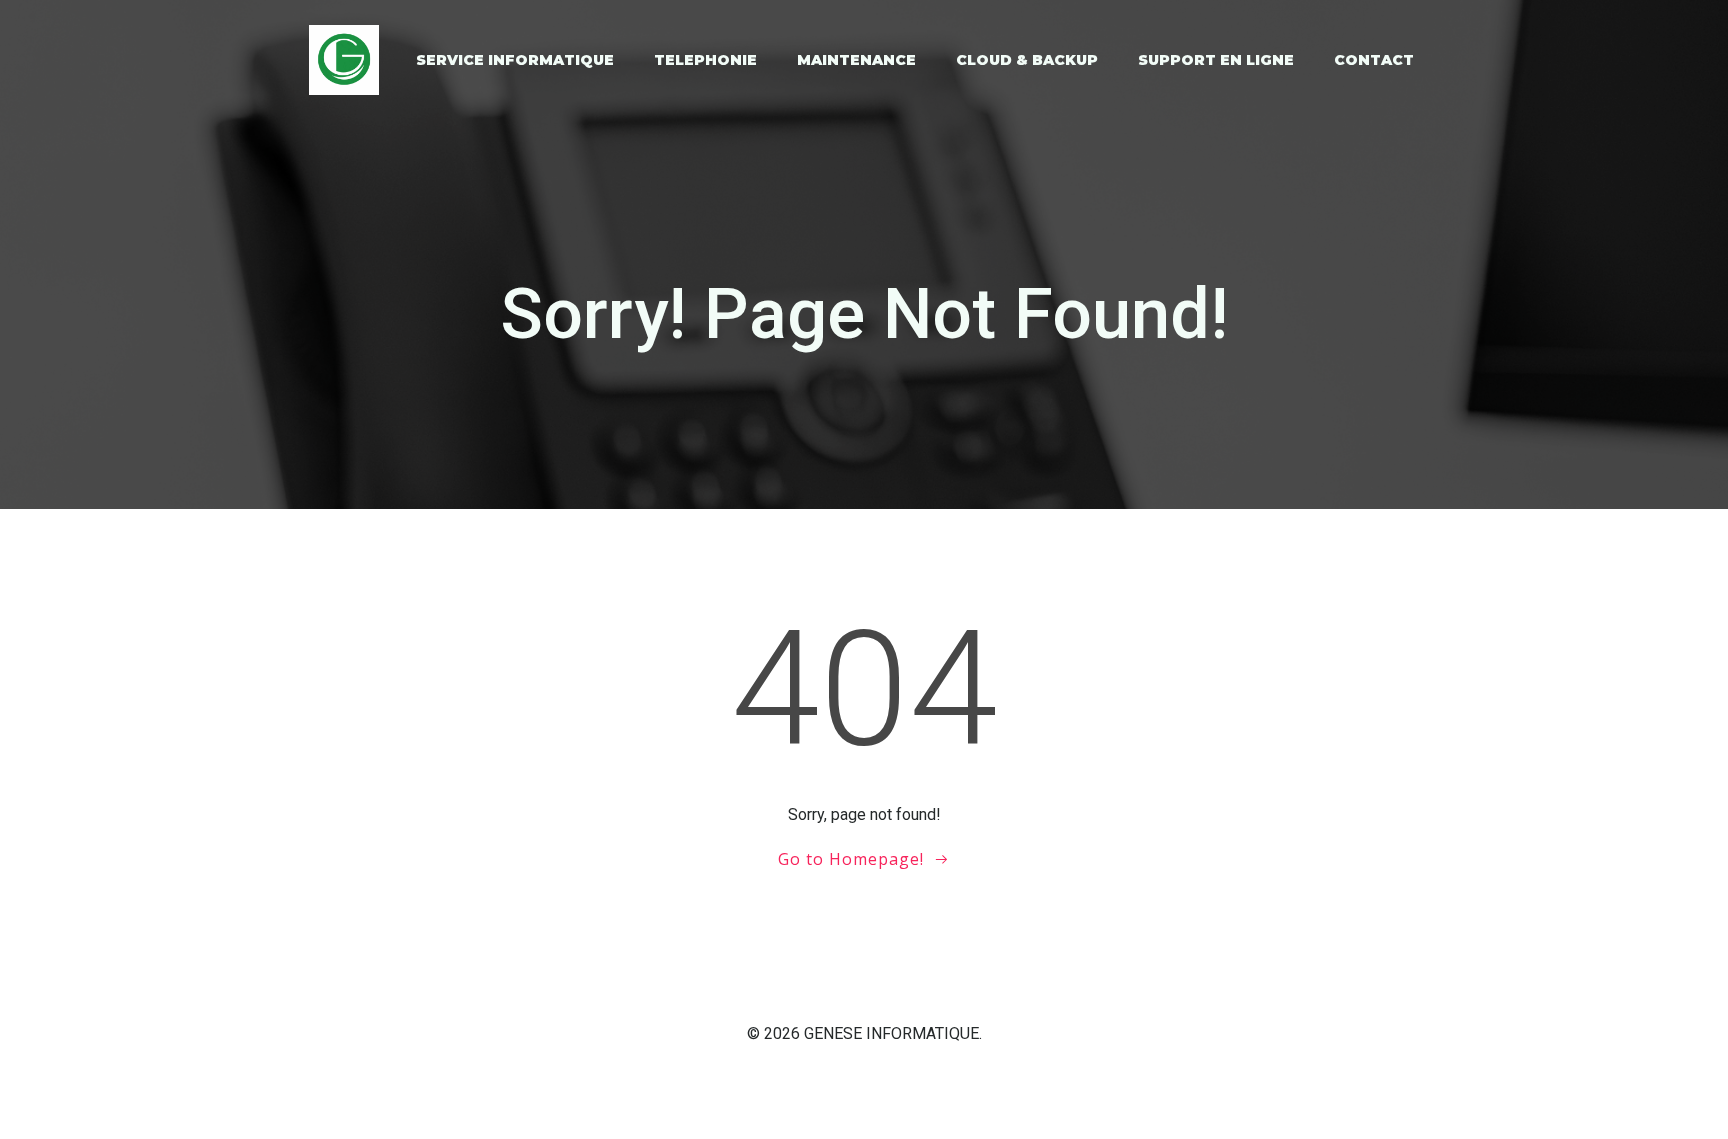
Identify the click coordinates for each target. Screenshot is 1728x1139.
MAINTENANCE (856, 60)
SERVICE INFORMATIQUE (515, 60)
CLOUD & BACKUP (1027, 60)
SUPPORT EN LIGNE (1216, 60)
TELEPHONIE (705, 60)
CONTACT (1374, 60)
